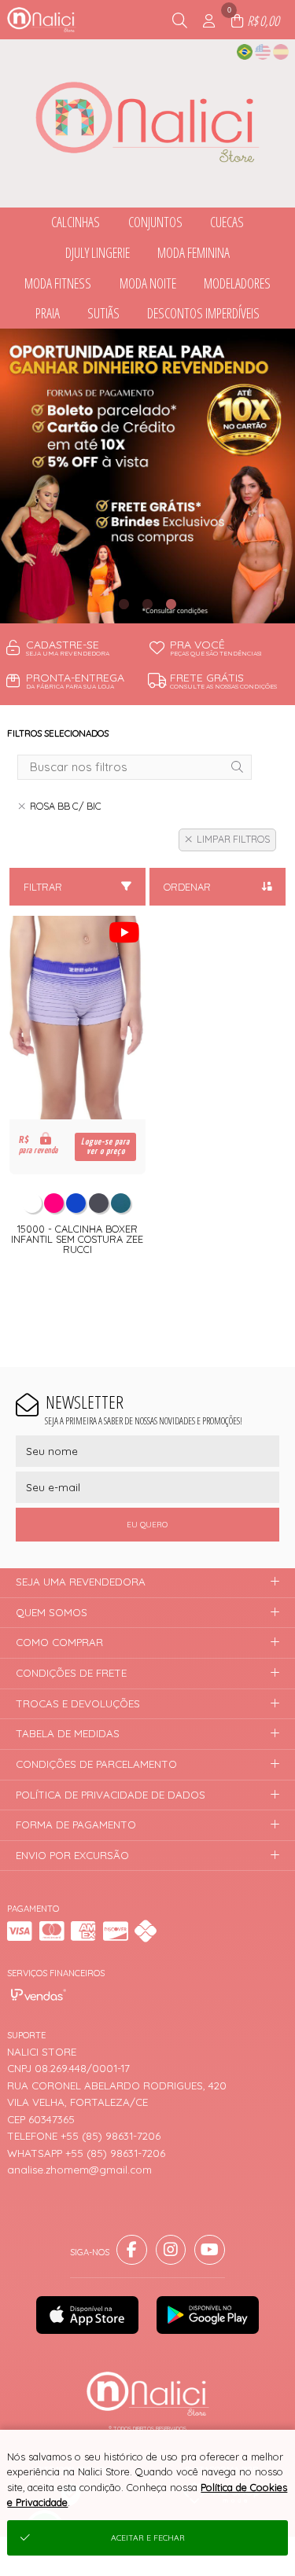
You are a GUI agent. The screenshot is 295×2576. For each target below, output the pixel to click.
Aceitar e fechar (148, 2538)
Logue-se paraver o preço (105, 1147)
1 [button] (124, 604)
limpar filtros (233, 839)
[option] (147, 476)
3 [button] (171, 604)
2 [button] (148, 604)
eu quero (147, 1525)
